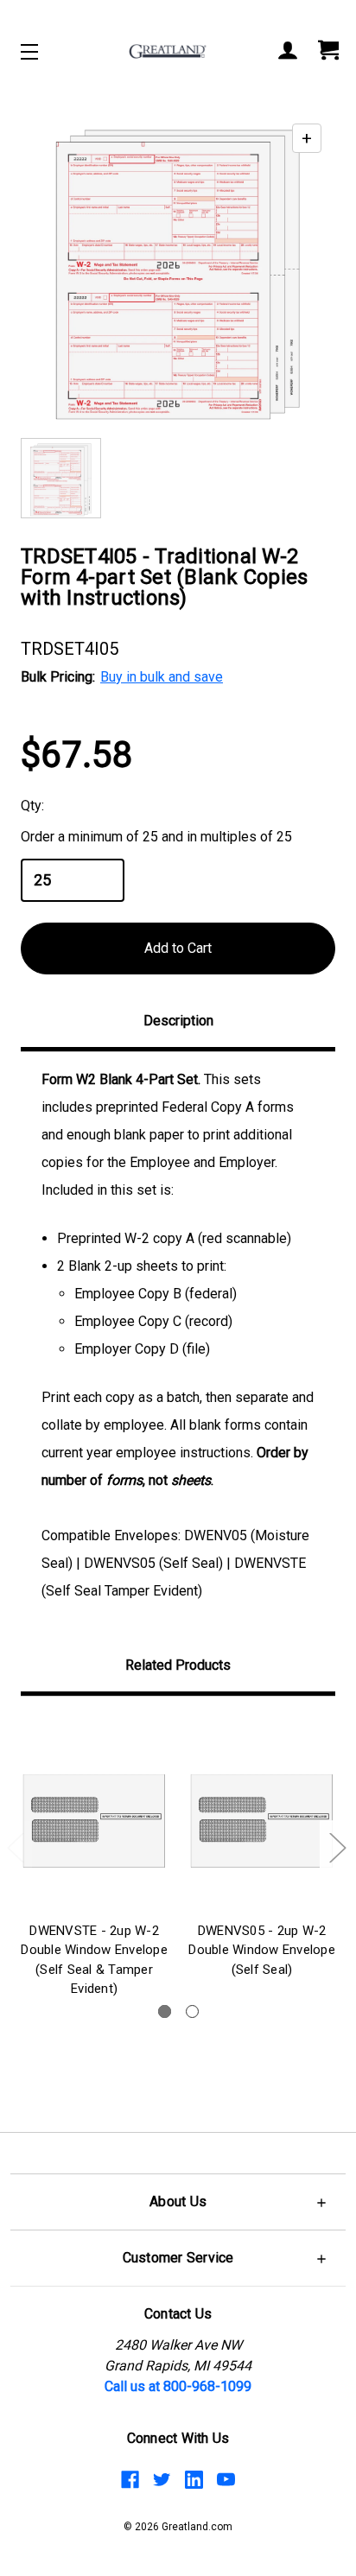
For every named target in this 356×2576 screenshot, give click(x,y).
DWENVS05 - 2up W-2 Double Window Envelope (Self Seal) (262, 1950)
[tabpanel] (94, 1860)
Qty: (32, 806)
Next (337, 1846)
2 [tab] (192, 2011)
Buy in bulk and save (162, 677)
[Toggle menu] (44, 51)
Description (178, 1021)
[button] (178, 2202)
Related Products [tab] (178, 1665)
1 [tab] (165, 2011)
